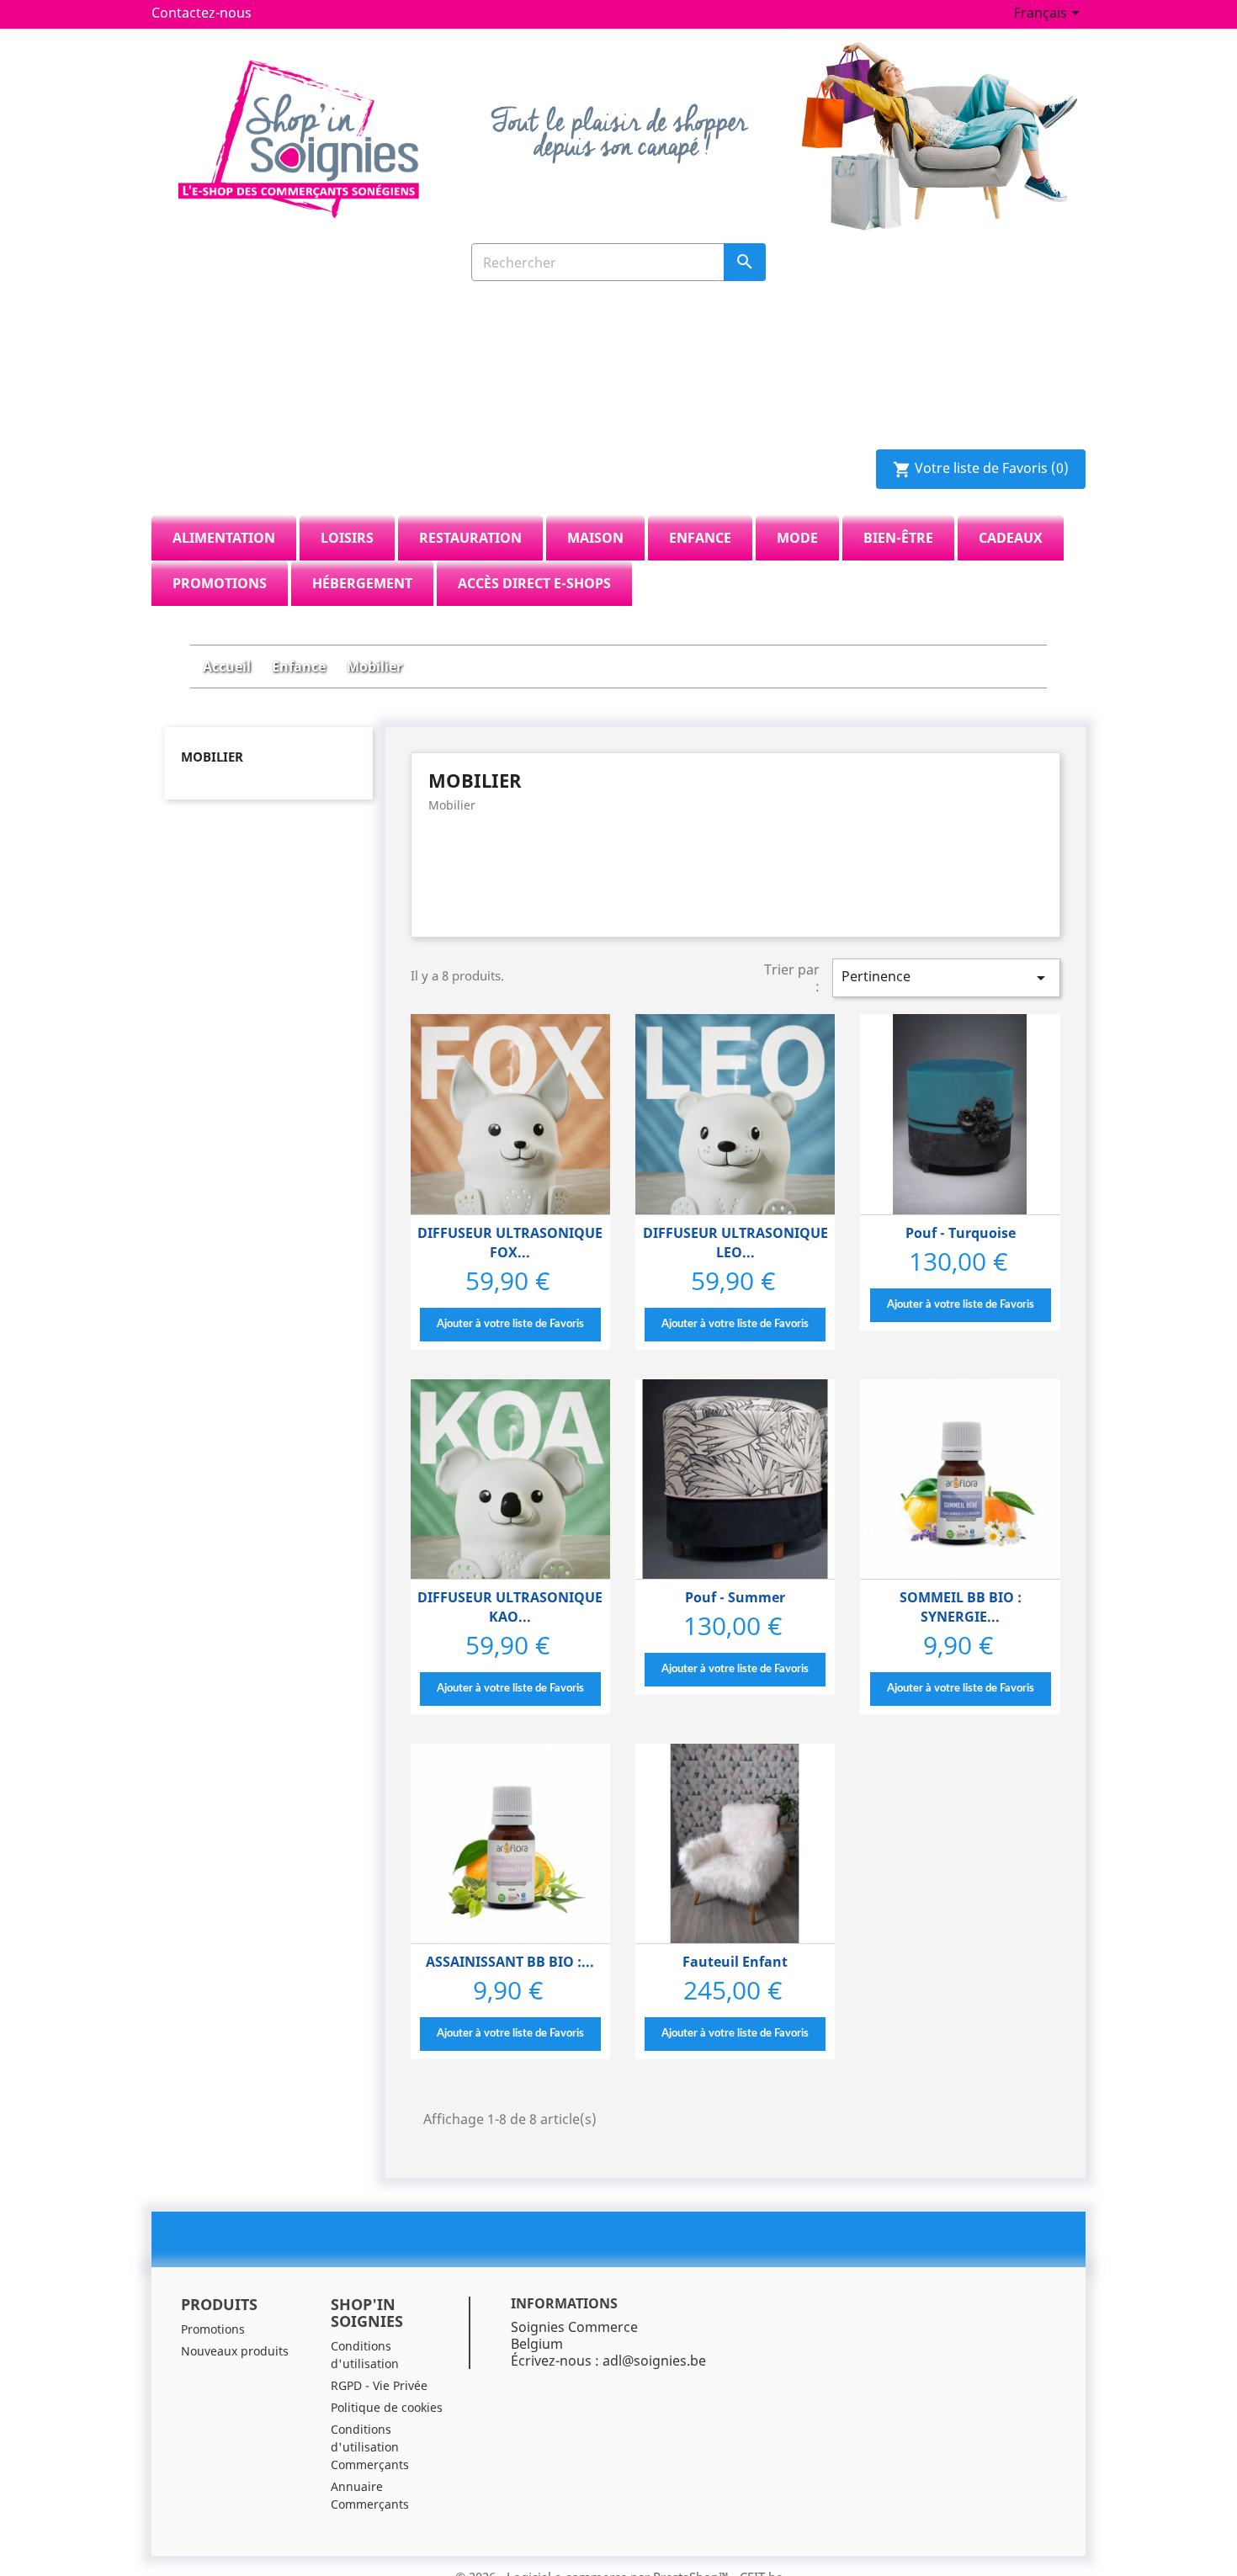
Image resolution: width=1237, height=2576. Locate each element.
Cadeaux (1011, 538)
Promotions (220, 583)
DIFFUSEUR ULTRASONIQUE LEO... (735, 1243)
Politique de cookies (387, 2407)
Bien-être (898, 538)
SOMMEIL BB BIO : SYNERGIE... (961, 1607)
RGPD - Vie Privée (379, 2385)
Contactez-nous (202, 13)
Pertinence (946, 977)
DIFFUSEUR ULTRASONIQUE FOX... (510, 1243)
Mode (797, 538)
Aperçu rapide (510, 1115)
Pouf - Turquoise (961, 1233)
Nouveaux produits (235, 2351)
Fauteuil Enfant (735, 1962)
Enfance (700, 538)
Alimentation (224, 538)
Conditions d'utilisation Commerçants (370, 2447)
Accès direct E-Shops (534, 583)
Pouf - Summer (735, 1597)
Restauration (470, 538)
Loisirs (347, 538)
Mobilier (212, 757)
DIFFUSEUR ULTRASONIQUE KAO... (510, 1607)
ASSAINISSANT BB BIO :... (510, 1962)
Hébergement (362, 583)
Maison (595, 538)
